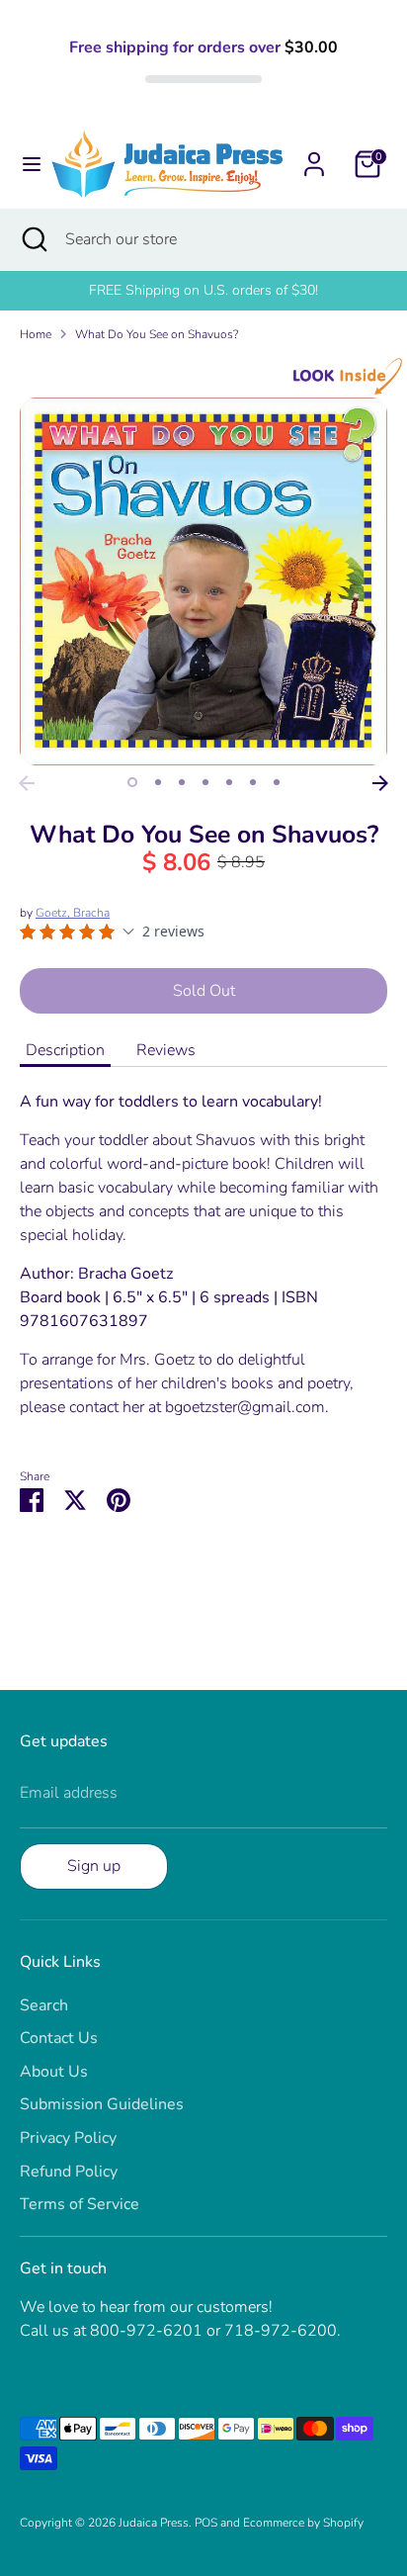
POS (206, 2523)
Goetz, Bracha (73, 913)
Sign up (94, 1866)
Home (36, 334)
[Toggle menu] (26, 164)
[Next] (380, 783)
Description (65, 1050)
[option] (203, 581)
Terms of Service (80, 2204)
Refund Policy (69, 2172)
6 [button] (253, 782)
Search (44, 2005)
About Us (54, 2072)
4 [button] (205, 782)
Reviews (166, 1050)
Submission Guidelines (102, 2104)
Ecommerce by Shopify (303, 2523)
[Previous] (27, 783)
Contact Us (59, 2038)
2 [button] (158, 782)
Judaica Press (154, 2523)
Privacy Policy (68, 2138)
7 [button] (277, 782)
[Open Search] (33, 239)
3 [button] (182, 782)
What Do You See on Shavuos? (157, 334)
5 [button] (229, 782)
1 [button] (132, 782)
